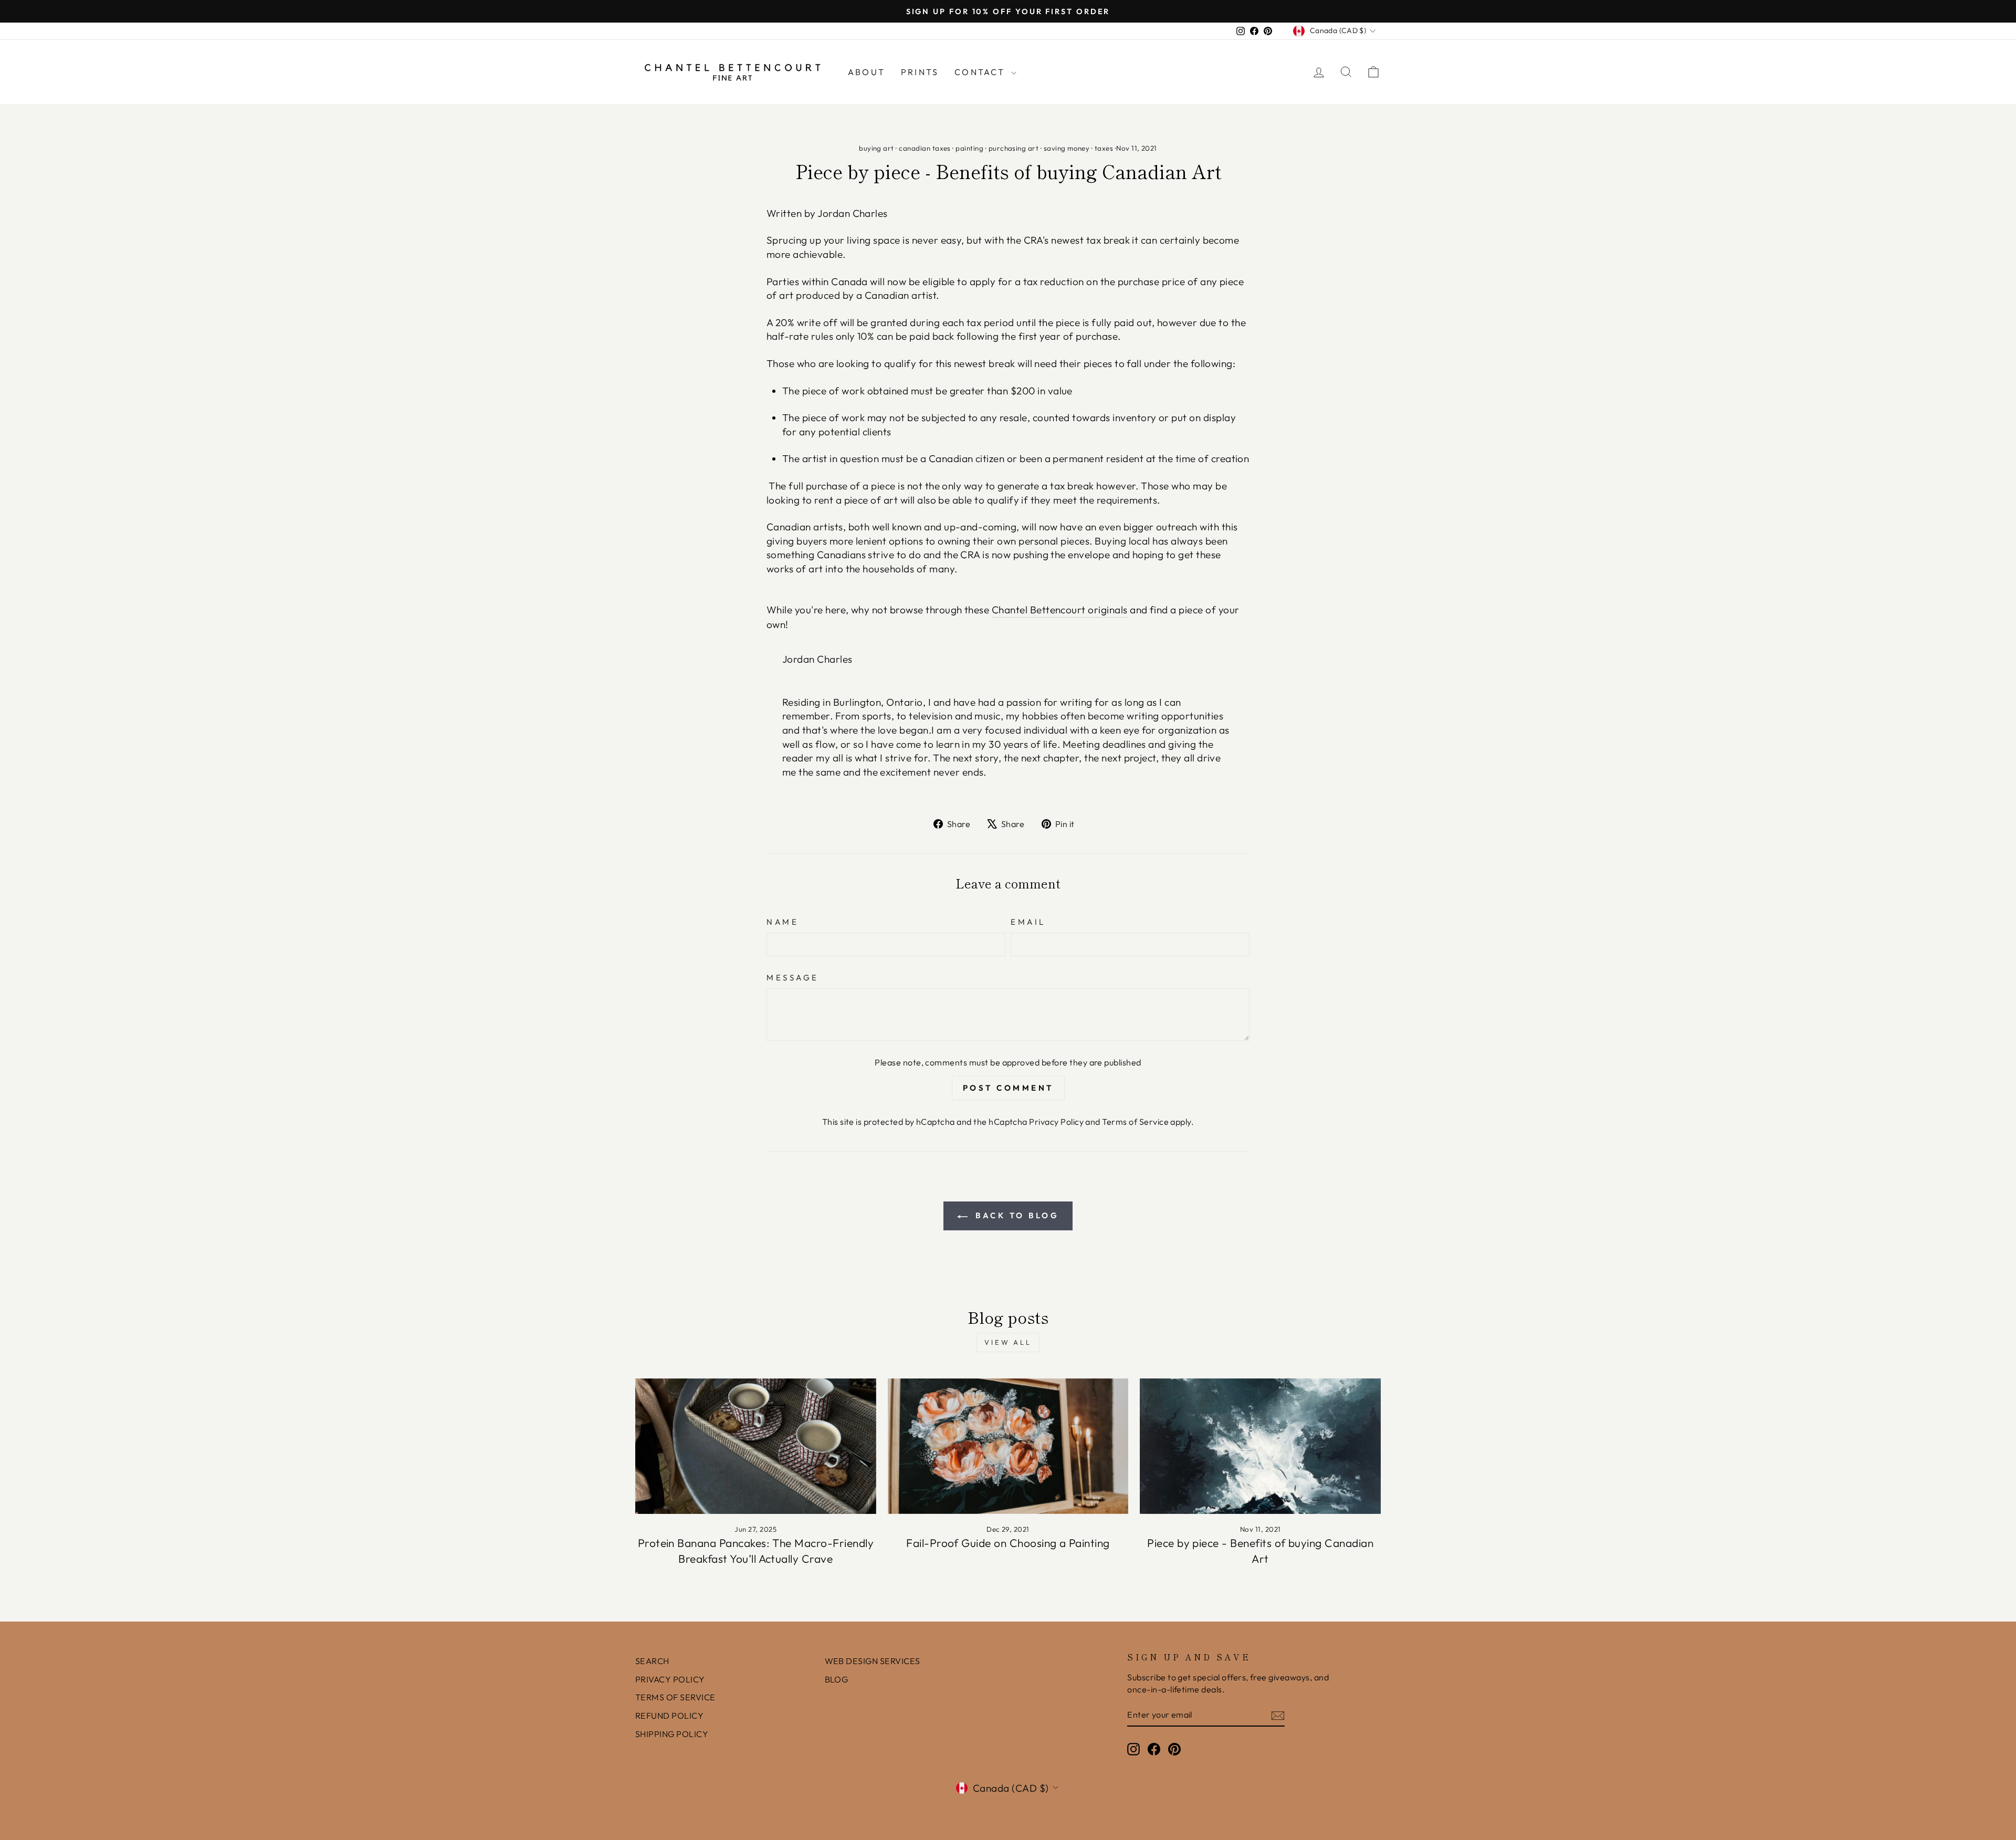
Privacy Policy (1056, 1122)
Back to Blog (1016, 1215)
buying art (876, 148)
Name (783, 922)
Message (793, 977)
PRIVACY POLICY (670, 1679)
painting (969, 148)
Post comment (1008, 1088)
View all (1008, 1342)
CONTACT (981, 72)
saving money (1067, 148)
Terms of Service (1135, 1122)
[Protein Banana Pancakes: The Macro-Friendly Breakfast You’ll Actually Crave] (756, 1446)
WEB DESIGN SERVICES (873, 1661)
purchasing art (1014, 148)
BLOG (837, 1679)
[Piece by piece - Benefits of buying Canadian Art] (1260, 1446)
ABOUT (867, 72)
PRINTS (920, 72)
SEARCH (652, 1661)
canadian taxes (925, 148)
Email (1028, 922)
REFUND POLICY (669, 1716)
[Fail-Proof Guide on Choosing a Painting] (1008, 1446)
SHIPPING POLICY (672, 1734)
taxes (1104, 148)
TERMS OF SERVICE (675, 1697)
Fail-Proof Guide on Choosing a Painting (1008, 1543)
